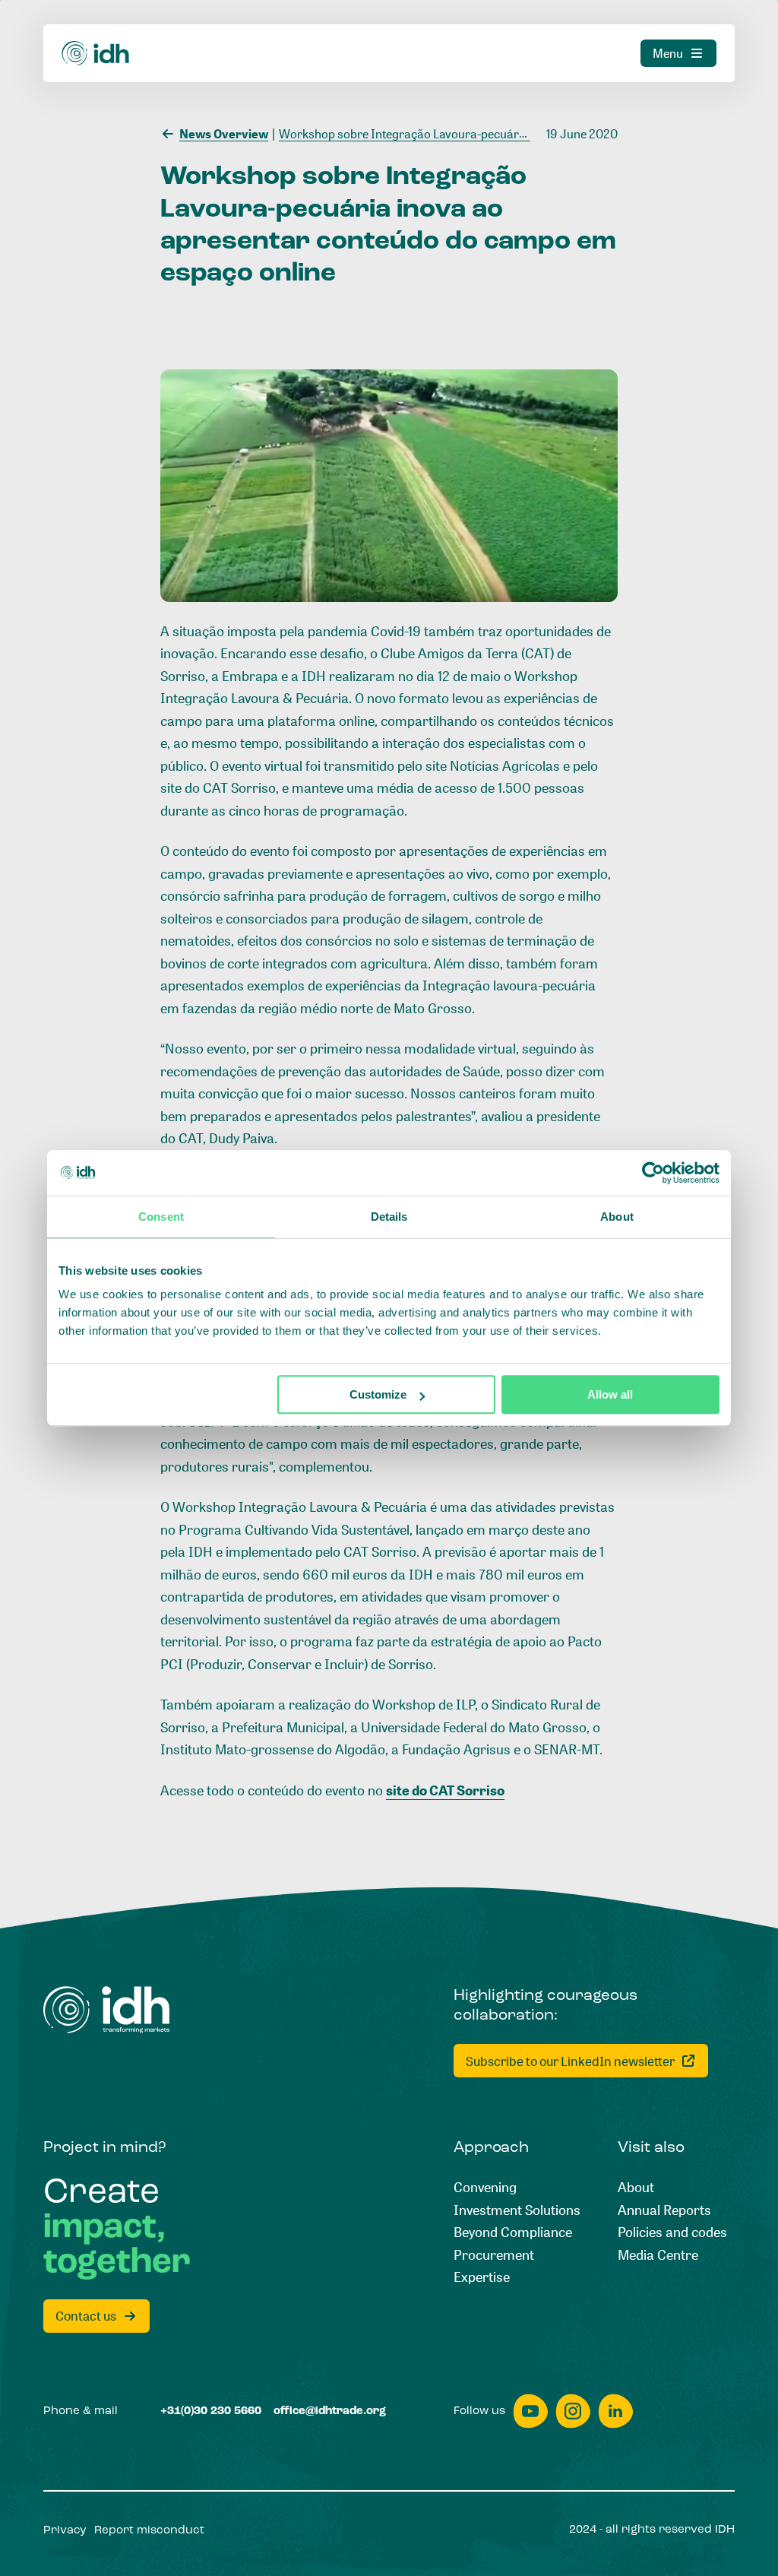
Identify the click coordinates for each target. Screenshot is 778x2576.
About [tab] (617, 1217)
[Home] (96, 54)
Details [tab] (389, 1217)
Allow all (610, 1394)
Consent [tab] (161, 1217)
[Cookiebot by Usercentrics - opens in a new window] (653, 1173)
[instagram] (573, 2411)
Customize (378, 1394)
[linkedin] (615, 2411)
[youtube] (530, 2411)
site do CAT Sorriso (445, 1790)
